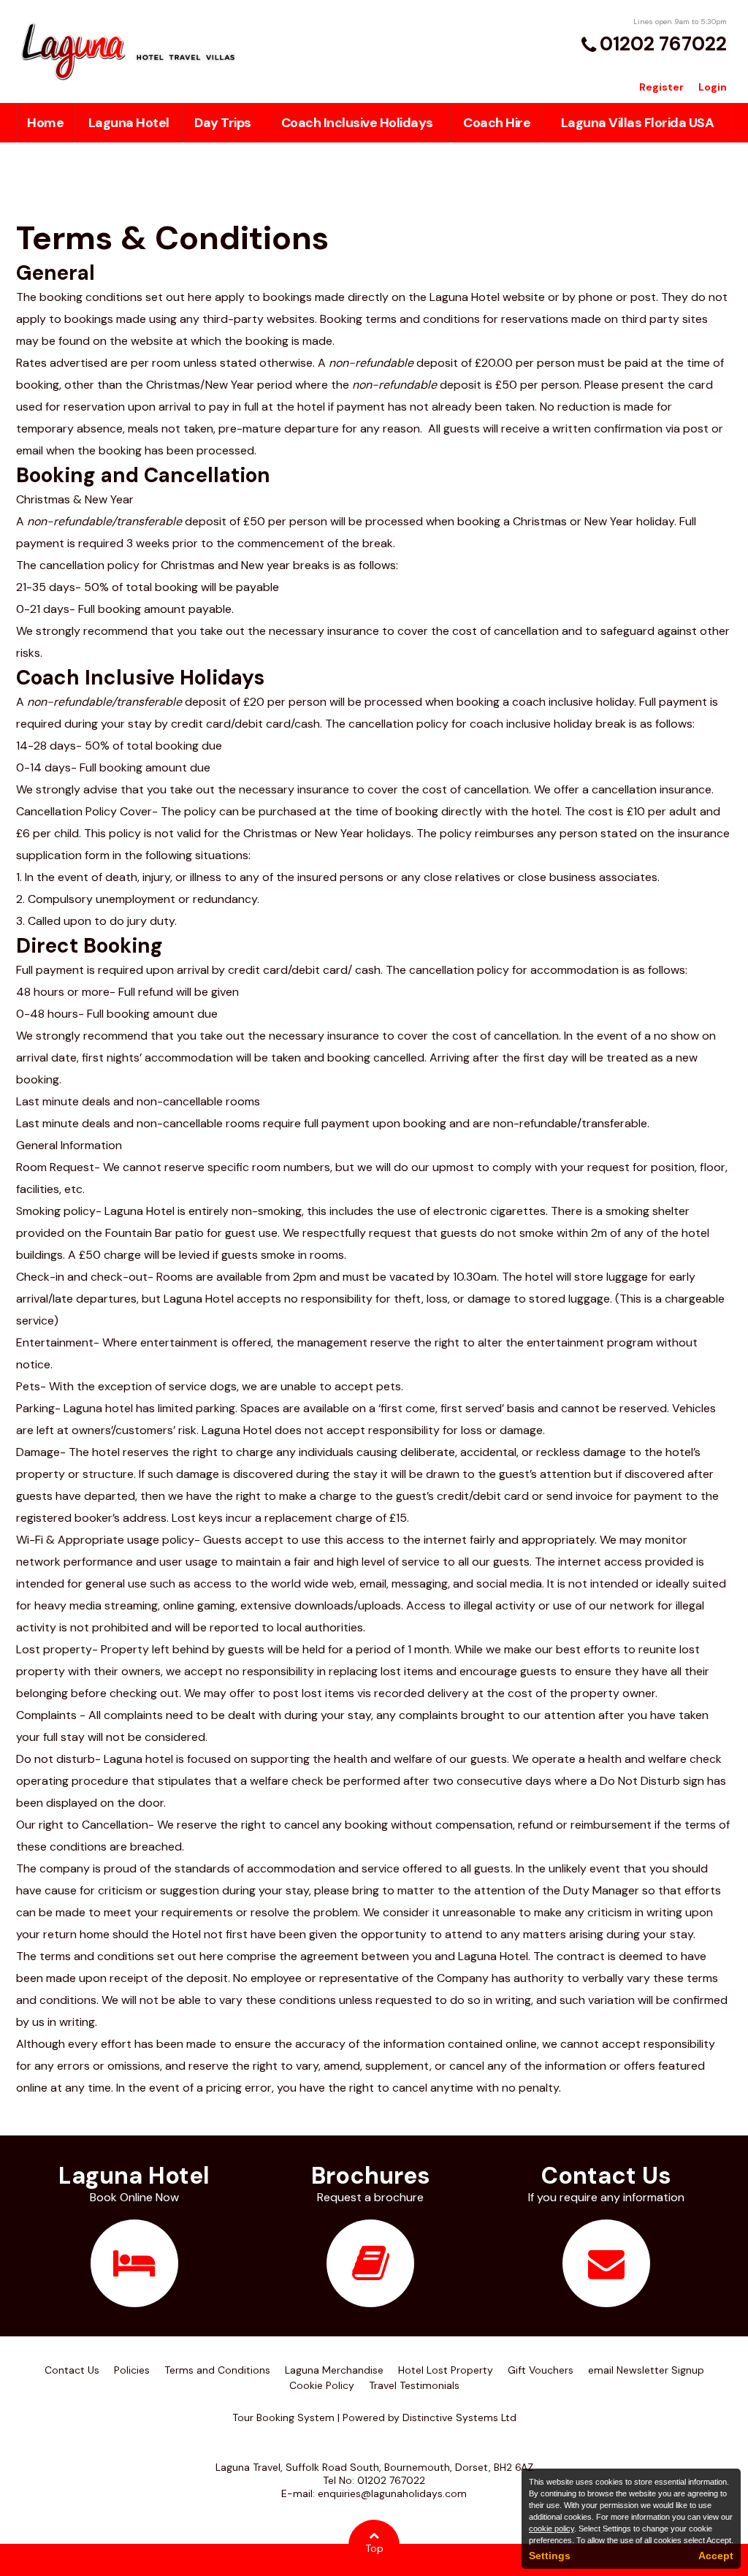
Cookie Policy (322, 2385)
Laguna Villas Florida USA (638, 123)
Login (713, 87)
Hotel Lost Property (446, 2370)
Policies (132, 2370)
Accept (716, 2556)
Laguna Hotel (129, 123)
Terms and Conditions (217, 2370)
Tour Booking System (283, 2417)
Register (661, 87)
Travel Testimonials (414, 2385)
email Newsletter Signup (646, 2370)
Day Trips (223, 123)
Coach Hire (497, 123)
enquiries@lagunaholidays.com (392, 2493)
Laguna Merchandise (334, 2370)
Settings (550, 2556)
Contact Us (72, 2370)
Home (45, 123)
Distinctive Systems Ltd (459, 2417)
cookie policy (552, 2529)
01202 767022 (663, 44)
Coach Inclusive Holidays (357, 123)
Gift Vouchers (541, 2370)
